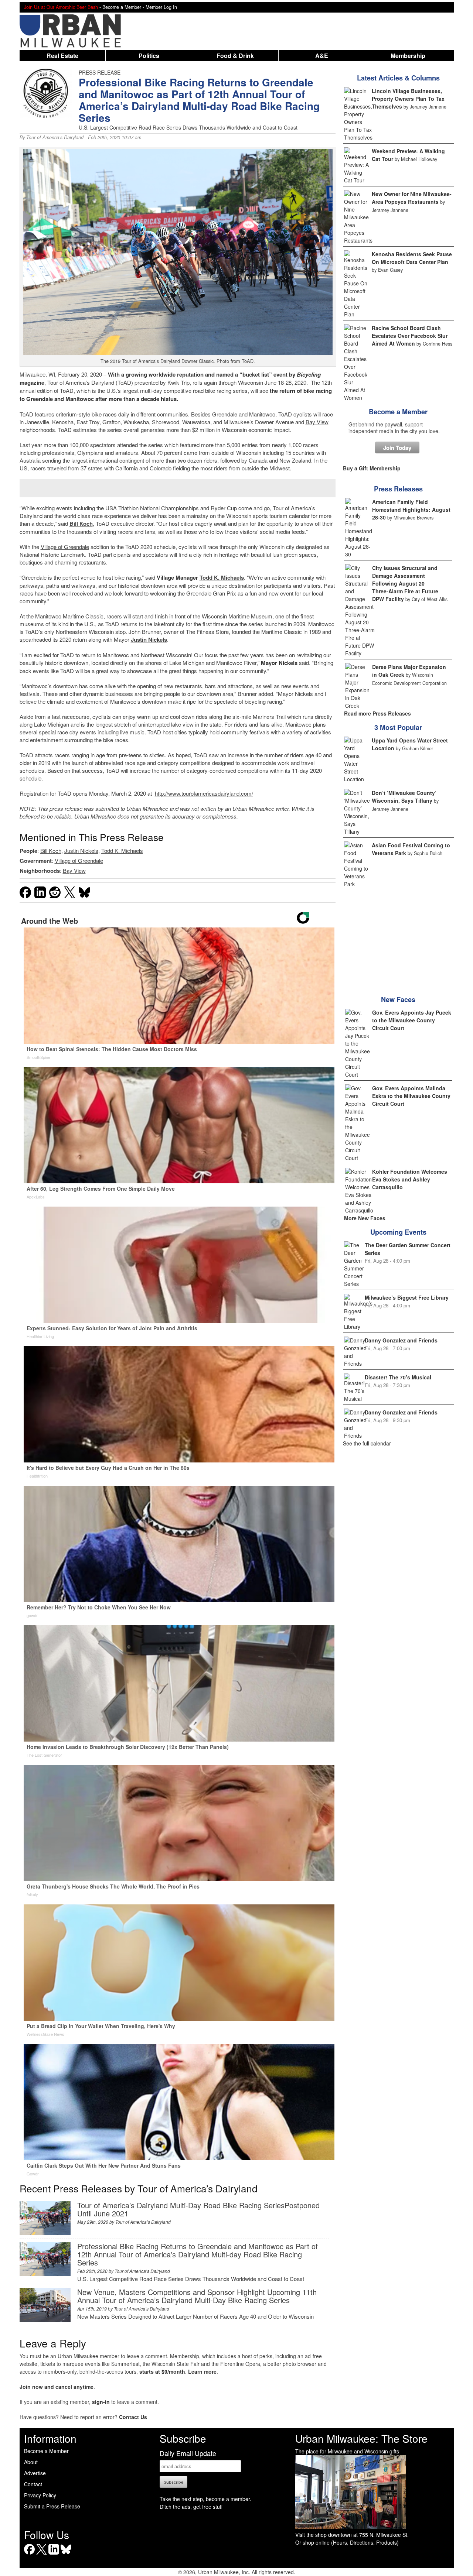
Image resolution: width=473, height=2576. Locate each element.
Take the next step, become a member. (205, 2499)
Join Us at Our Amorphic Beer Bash (61, 7)
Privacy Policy (40, 2495)
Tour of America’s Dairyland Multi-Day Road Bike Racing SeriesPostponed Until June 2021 (198, 2209)
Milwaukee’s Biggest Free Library (407, 1297)
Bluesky (66, 2554)
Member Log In (161, 7)
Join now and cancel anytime (57, 2387)
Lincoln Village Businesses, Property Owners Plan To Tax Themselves (408, 99)
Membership (408, 56)
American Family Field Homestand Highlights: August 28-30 (411, 510)
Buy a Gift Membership (372, 468)
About (31, 2462)
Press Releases (398, 489)
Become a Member (398, 412)
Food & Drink (235, 56)
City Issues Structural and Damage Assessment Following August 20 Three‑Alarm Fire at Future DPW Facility (405, 583)
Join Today (397, 447)
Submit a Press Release (52, 2506)
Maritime (73, 616)
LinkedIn (54, 2554)
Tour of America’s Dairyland (55, 137)
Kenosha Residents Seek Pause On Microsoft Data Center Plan (412, 258)
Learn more (202, 2371)
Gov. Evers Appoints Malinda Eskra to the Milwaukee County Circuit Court (411, 1096)
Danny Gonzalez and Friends (401, 1340)
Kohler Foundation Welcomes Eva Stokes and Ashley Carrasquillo (410, 1179)
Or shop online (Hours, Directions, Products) (347, 2542)
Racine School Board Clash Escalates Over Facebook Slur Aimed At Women (410, 336)
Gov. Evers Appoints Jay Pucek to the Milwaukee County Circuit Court (412, 1020)
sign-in (101, 2402)
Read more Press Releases (377, 713)
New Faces (398, 999)
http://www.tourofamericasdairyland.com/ (204, 793)
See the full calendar (367, 1443)
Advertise (35, 2473)
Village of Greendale (65, 547)
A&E (322, 56)
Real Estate (62, 56)
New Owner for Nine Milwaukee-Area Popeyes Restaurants (412, 198)
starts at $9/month (162, 2371)
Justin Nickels (149, 639)
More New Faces (365, 1218)
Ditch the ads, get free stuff (191, 2507)
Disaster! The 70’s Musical (398, 1377)
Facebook (29, 2554)
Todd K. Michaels (222, 577)
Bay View (317, 422)
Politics (149, 56)
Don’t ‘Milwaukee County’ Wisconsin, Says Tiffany (404, 797)
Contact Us (133, 2417)
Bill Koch (81, 524)
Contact (33, 2484)
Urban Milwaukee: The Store (361, 2438)
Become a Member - (124, 7)
